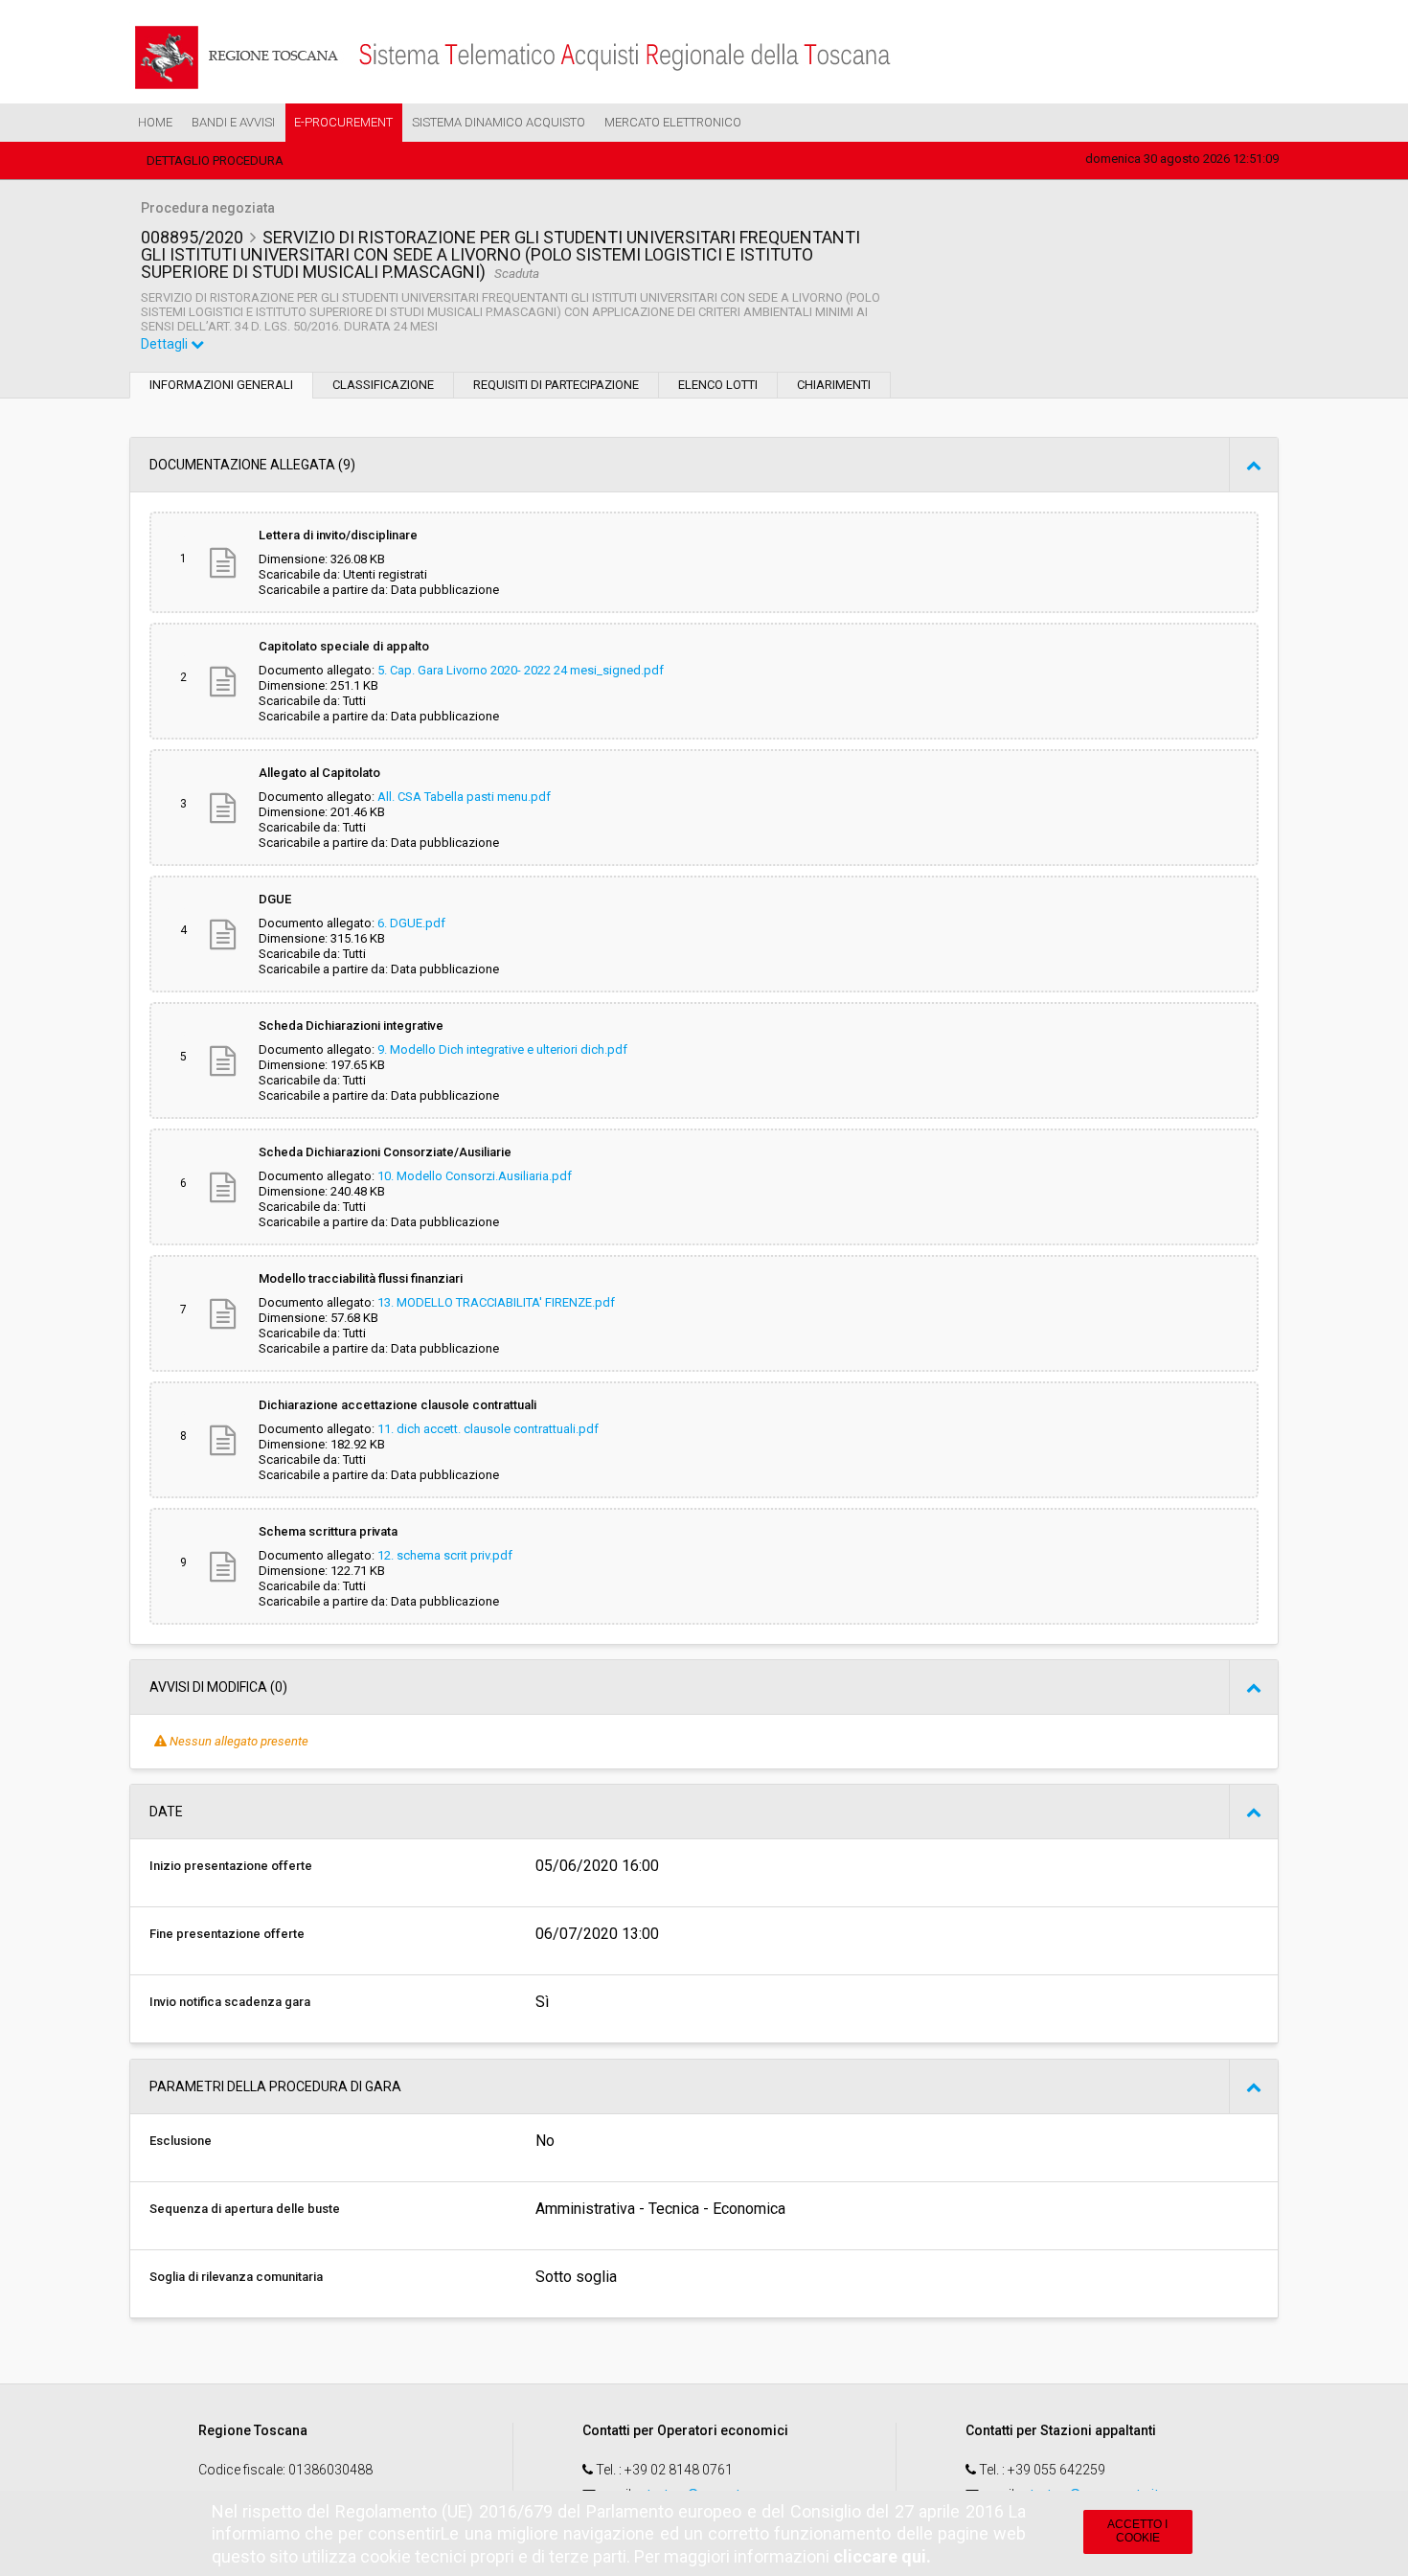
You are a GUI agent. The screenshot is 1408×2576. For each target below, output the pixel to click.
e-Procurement (343, 122)
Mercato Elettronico (673, 122)
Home (155, 122)
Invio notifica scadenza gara (230, 2002)
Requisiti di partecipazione (556, 385)
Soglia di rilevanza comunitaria (236, 2277)
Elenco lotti (718, 385)
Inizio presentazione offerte (231, 1866)
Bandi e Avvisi (233, 122)
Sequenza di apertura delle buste (245, 2209)
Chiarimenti (834, 385)
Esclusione (181, 2141)
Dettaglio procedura (215, 160)
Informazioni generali (221, 385)
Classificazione (383, 385)
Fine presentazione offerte (227, 1934)
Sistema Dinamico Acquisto (499, 122)
